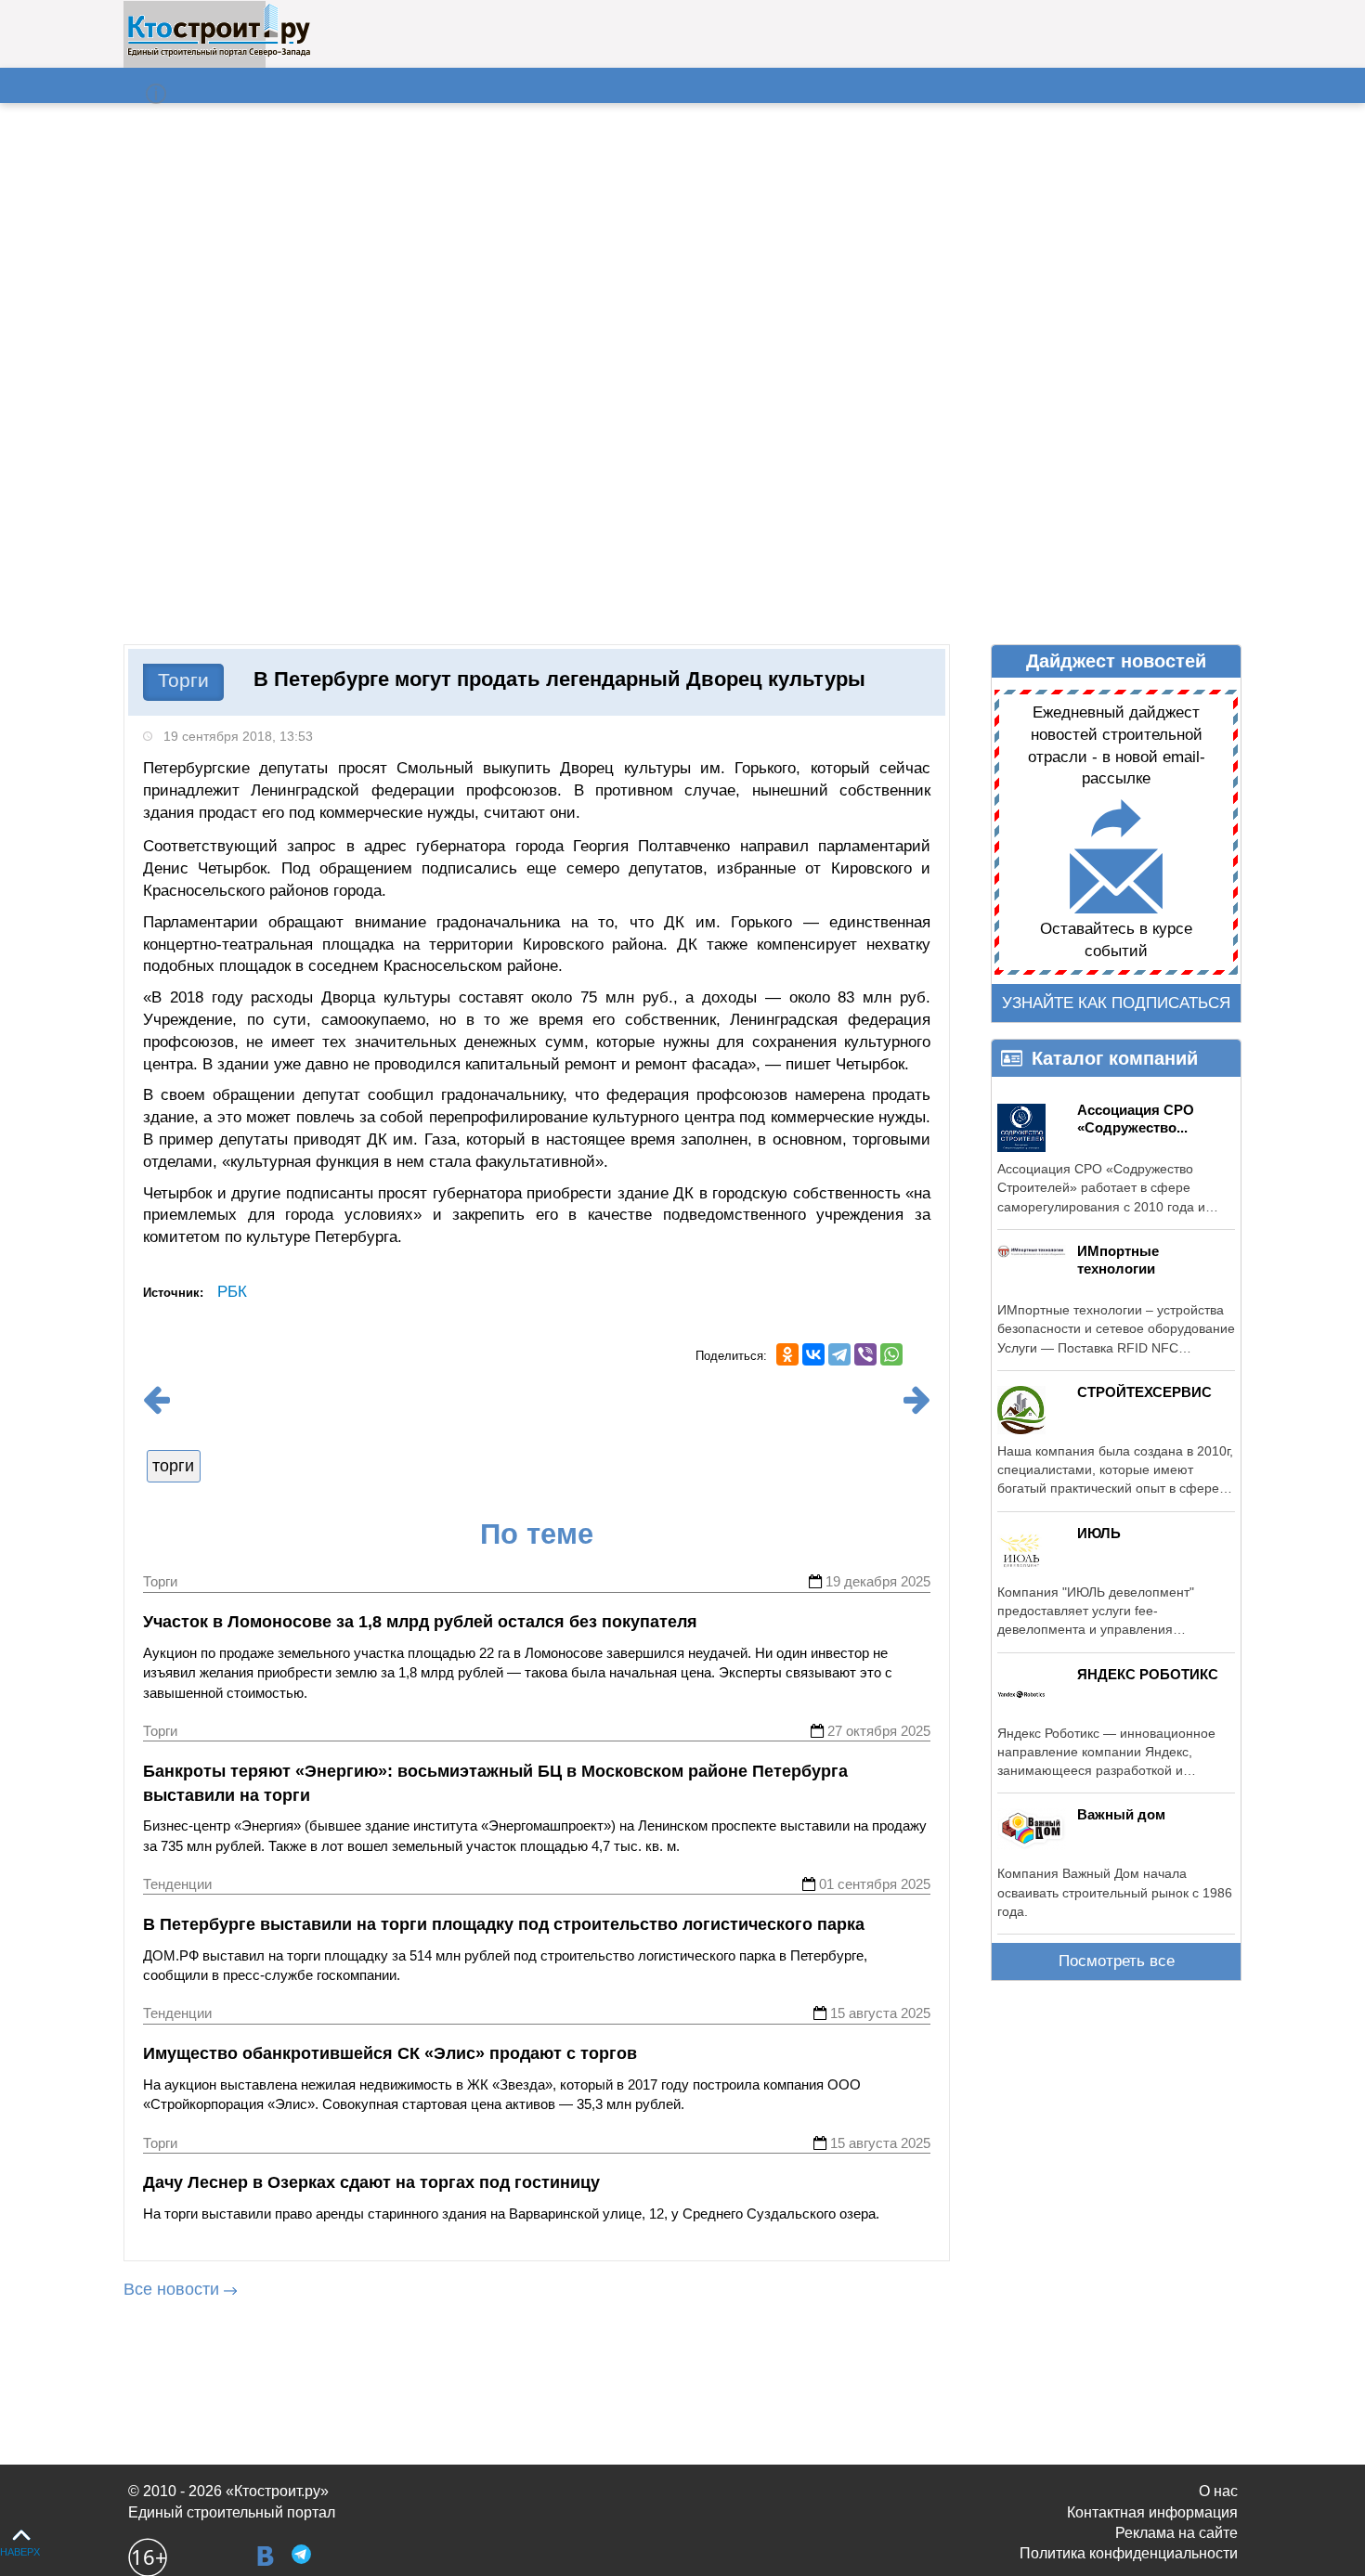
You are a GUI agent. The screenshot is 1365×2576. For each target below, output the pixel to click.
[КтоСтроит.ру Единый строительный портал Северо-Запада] (219, 53)
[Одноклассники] (787, 1354)
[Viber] (865, 1354)
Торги (183, 680)
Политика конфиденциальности (1129, 2553)
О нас (1218, 2491)
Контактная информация (1152, 2512)
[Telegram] (839, 1354)
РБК (232, 1292)
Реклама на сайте (1176, 2533)
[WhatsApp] (891, 1354)
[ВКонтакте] (813, 1354)
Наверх (20, 2552)
